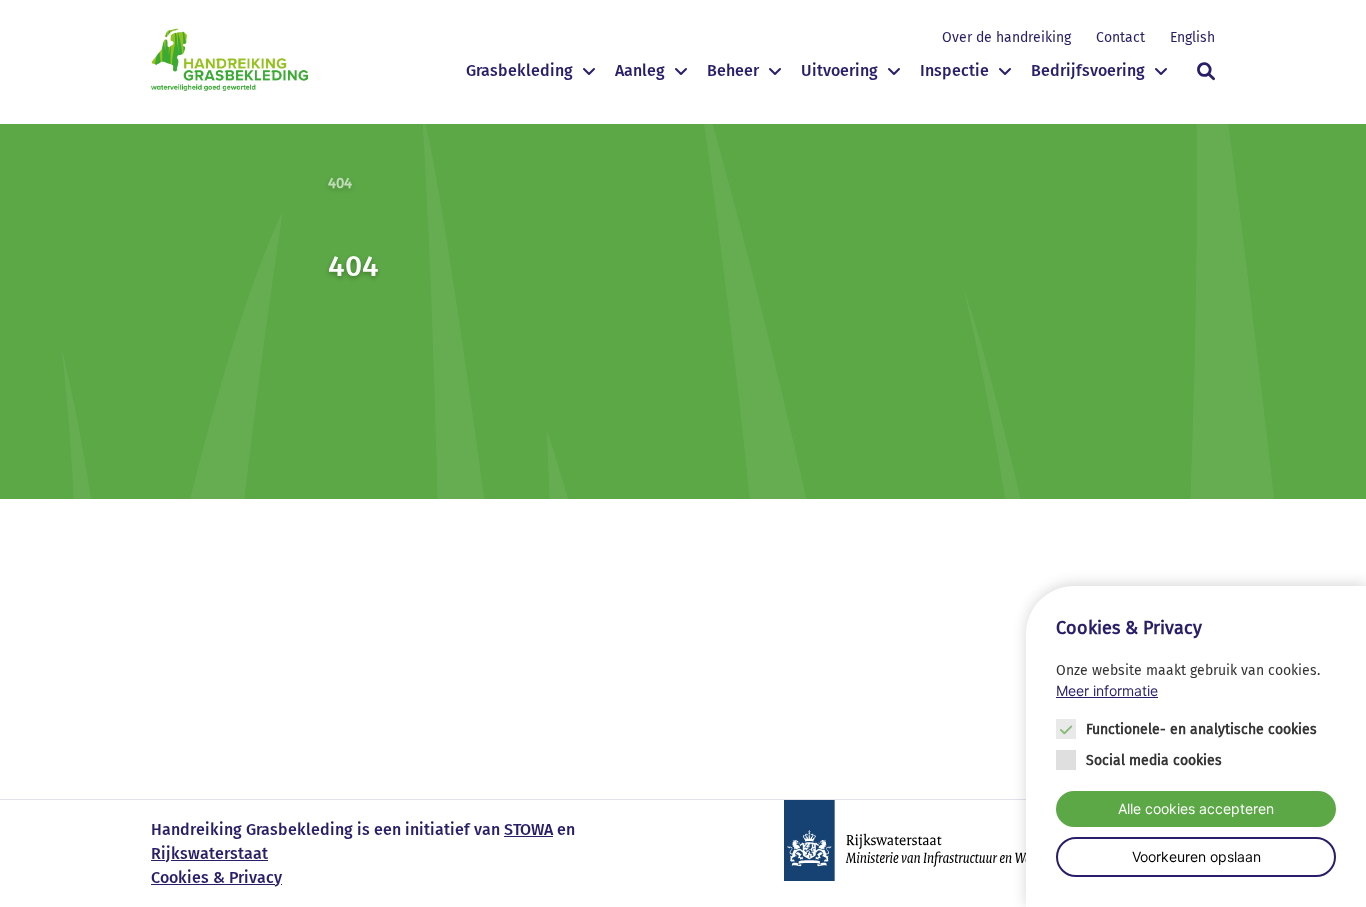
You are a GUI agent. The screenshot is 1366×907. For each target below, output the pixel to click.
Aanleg (640, 70)
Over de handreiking (1006, 37)
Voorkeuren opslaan (1196, 856)
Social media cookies (1154, 760)
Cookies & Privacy (216, 877)
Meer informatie (1107, 691)
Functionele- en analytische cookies (1201, 729)
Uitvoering (839, 70)
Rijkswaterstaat (209, 853)
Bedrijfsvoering (1088, 70)
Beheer (733, 70)
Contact (1120, 37)
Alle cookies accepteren (1196, 808)
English (1192, 37)
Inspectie (954, 70)
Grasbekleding (519, 70)
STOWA (528, 829)
